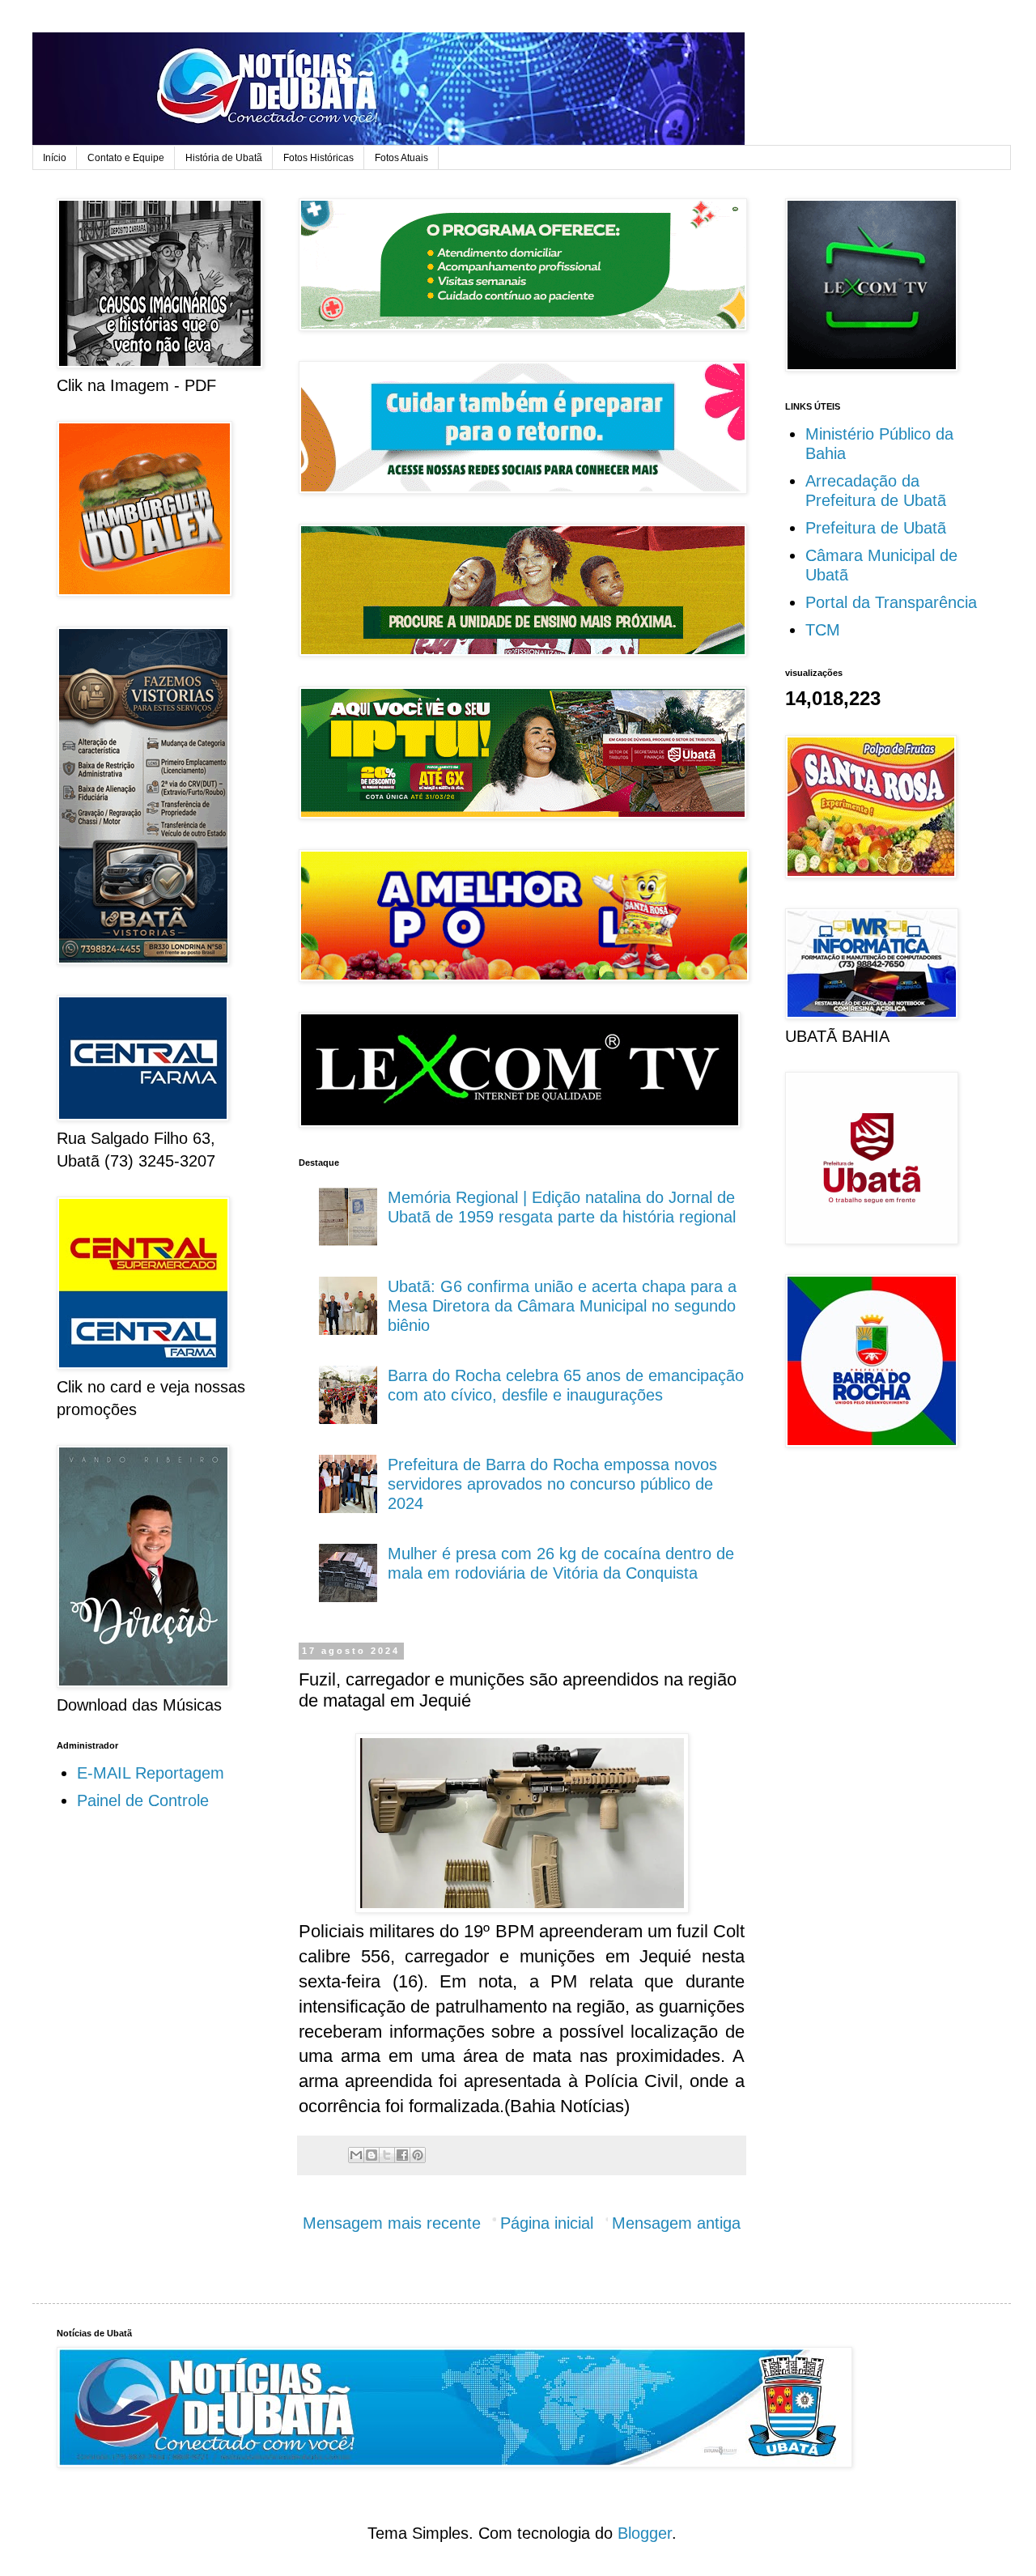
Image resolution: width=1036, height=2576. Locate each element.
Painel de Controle (143, 1800)
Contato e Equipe (126, 158)
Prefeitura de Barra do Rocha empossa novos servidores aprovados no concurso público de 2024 (552, 1484)
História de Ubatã (224, 158)
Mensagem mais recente (392, 2223)
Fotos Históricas (318, 158)
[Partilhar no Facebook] (402, 2155)
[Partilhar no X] (387, 2155)
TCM (823, 630)
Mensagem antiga (676, 2223)
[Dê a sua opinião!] (372, 2155)
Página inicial (547, 2223)
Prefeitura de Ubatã (876, 528)
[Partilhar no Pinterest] (418, 2155)
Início (55, 158)
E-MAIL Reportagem (151, 1773)
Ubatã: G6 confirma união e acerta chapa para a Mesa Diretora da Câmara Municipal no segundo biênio (562, 1306)
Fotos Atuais (401, 158)
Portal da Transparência (891, 602)
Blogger (645, 2533)
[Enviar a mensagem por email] (356, 2155)
